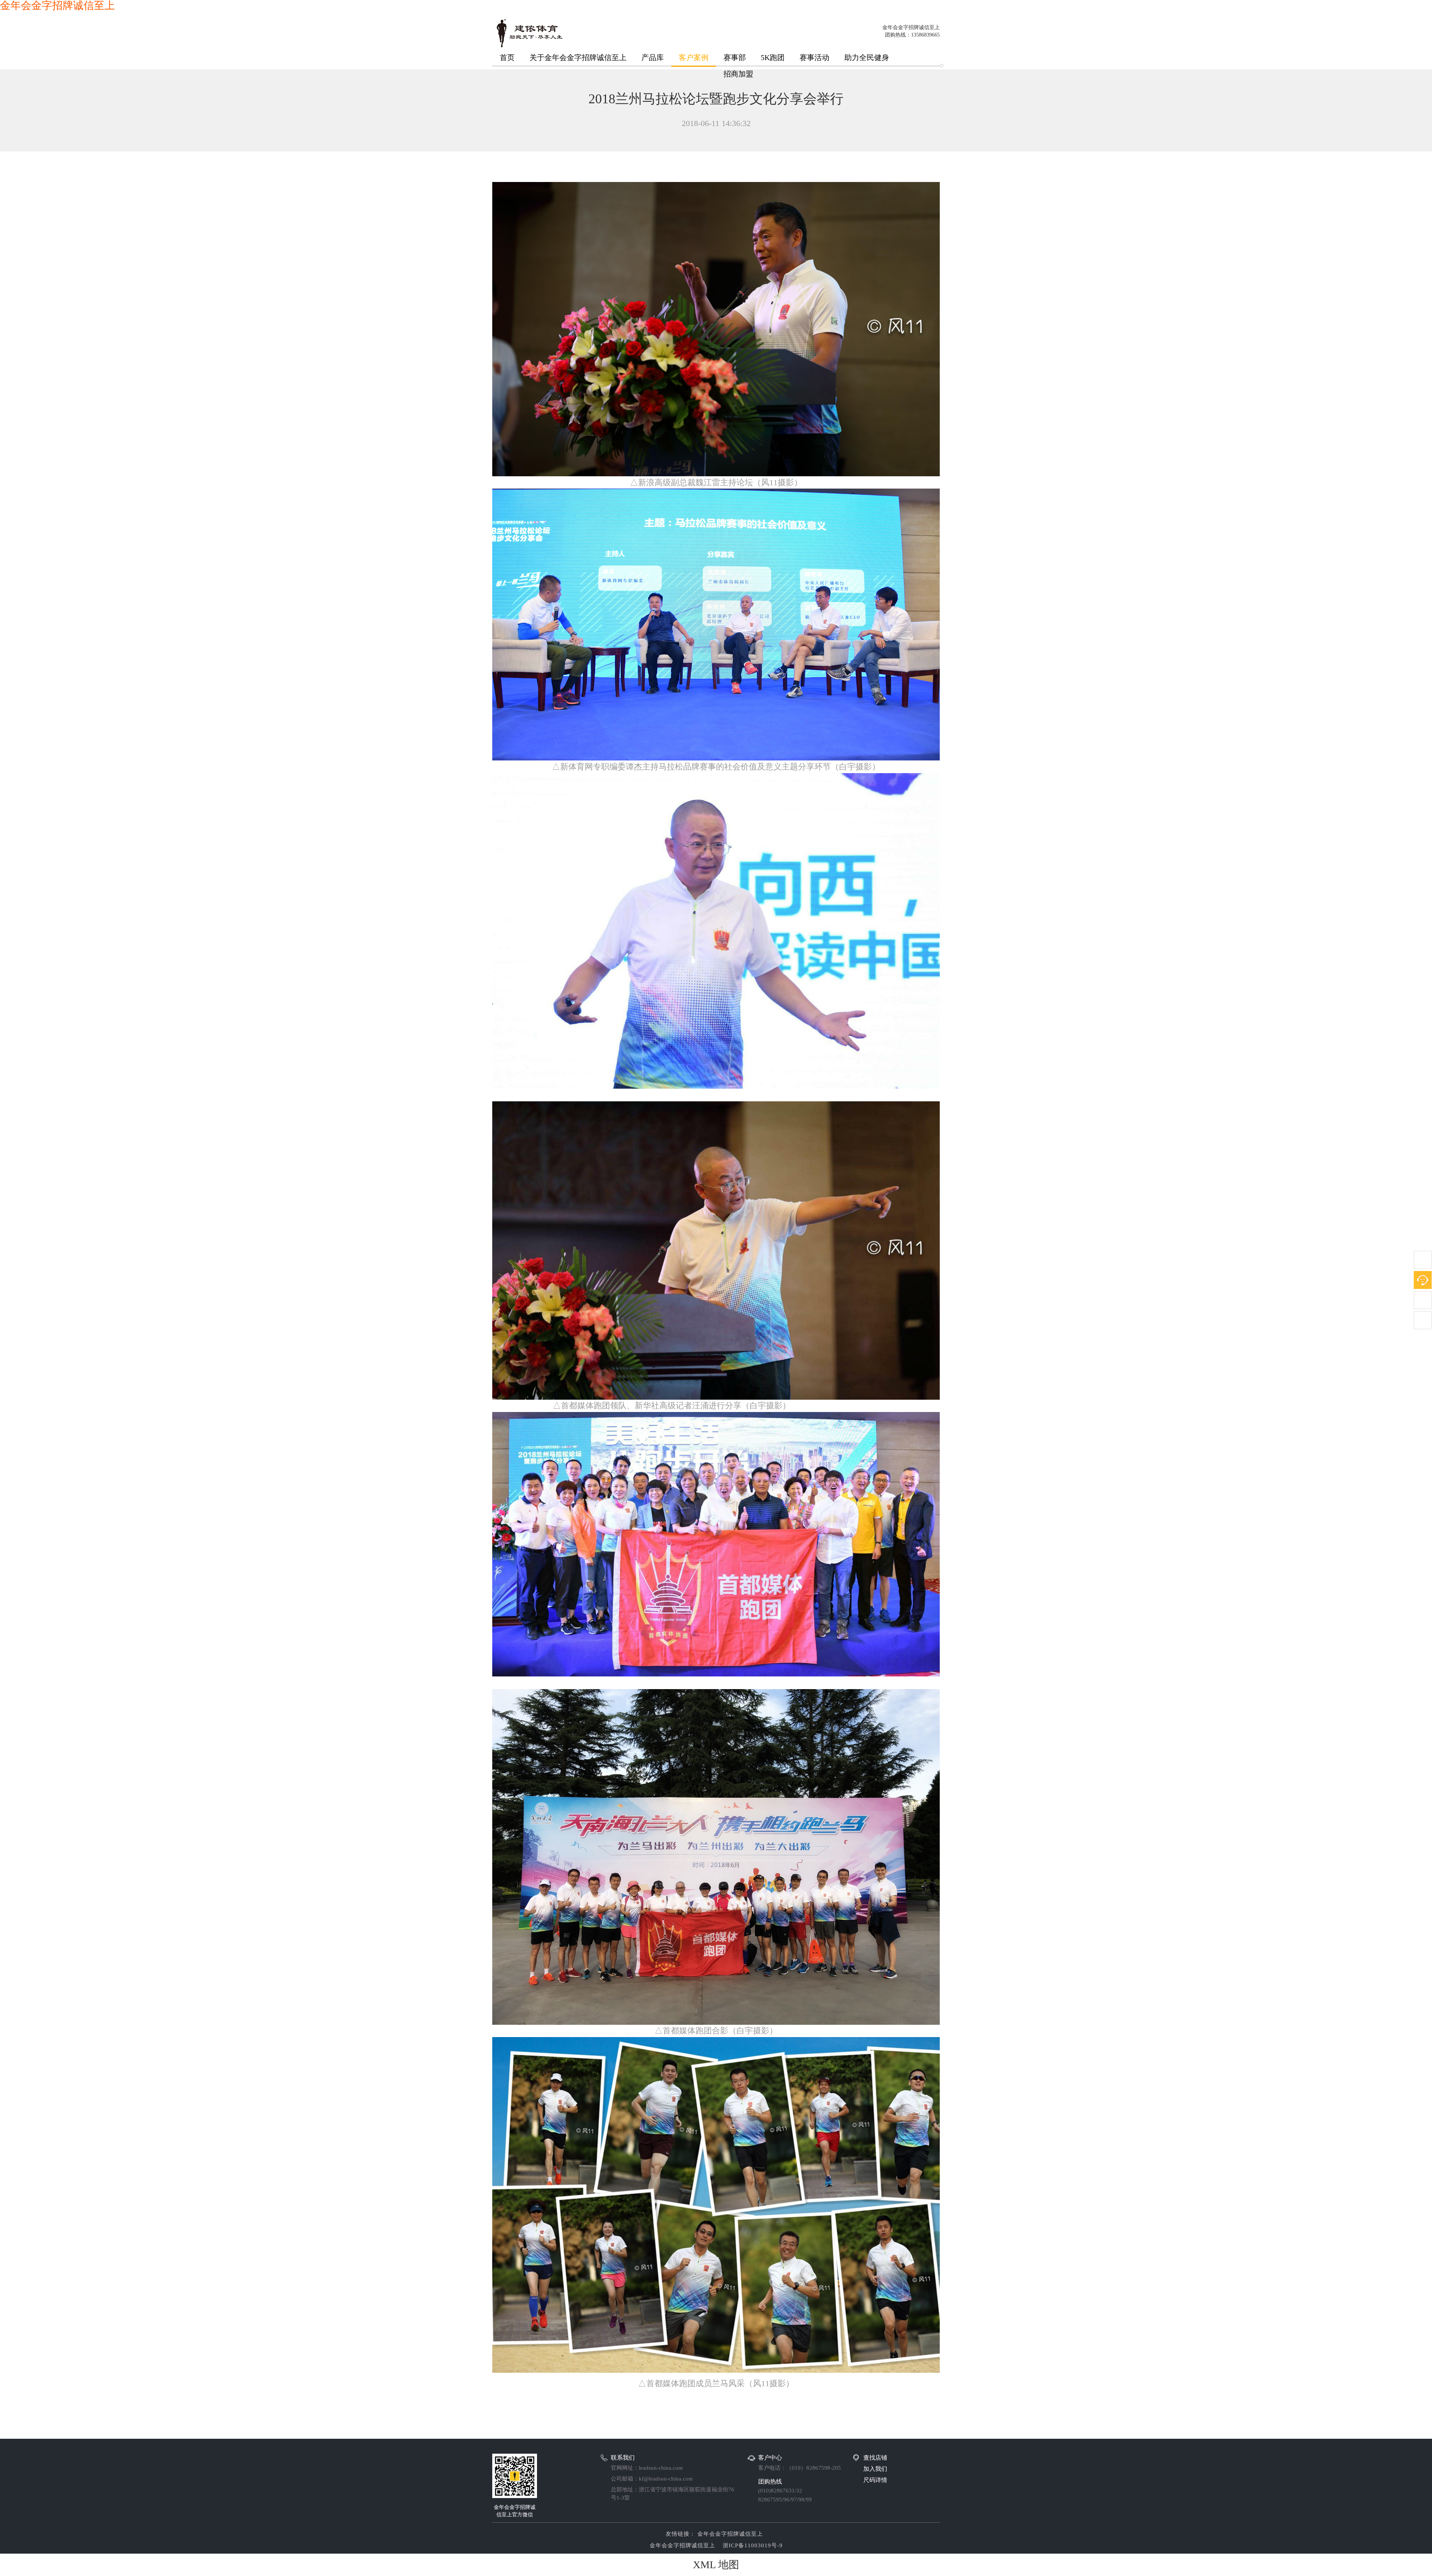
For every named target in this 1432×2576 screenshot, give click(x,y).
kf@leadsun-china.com (666, 2479)
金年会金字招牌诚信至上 (729, 2534)
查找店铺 (875, 2458)
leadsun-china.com (661, 2468)
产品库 (653, 57)
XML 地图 (716, 2565)
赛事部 (735, 57)
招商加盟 (738, 74)
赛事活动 (814, 57)
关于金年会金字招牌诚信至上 (578, 57)
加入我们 (875, 2469)
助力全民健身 (867, 57)
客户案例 (694, 57)
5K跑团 (773, 57)
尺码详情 (875, 2480)
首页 (507, 57)
